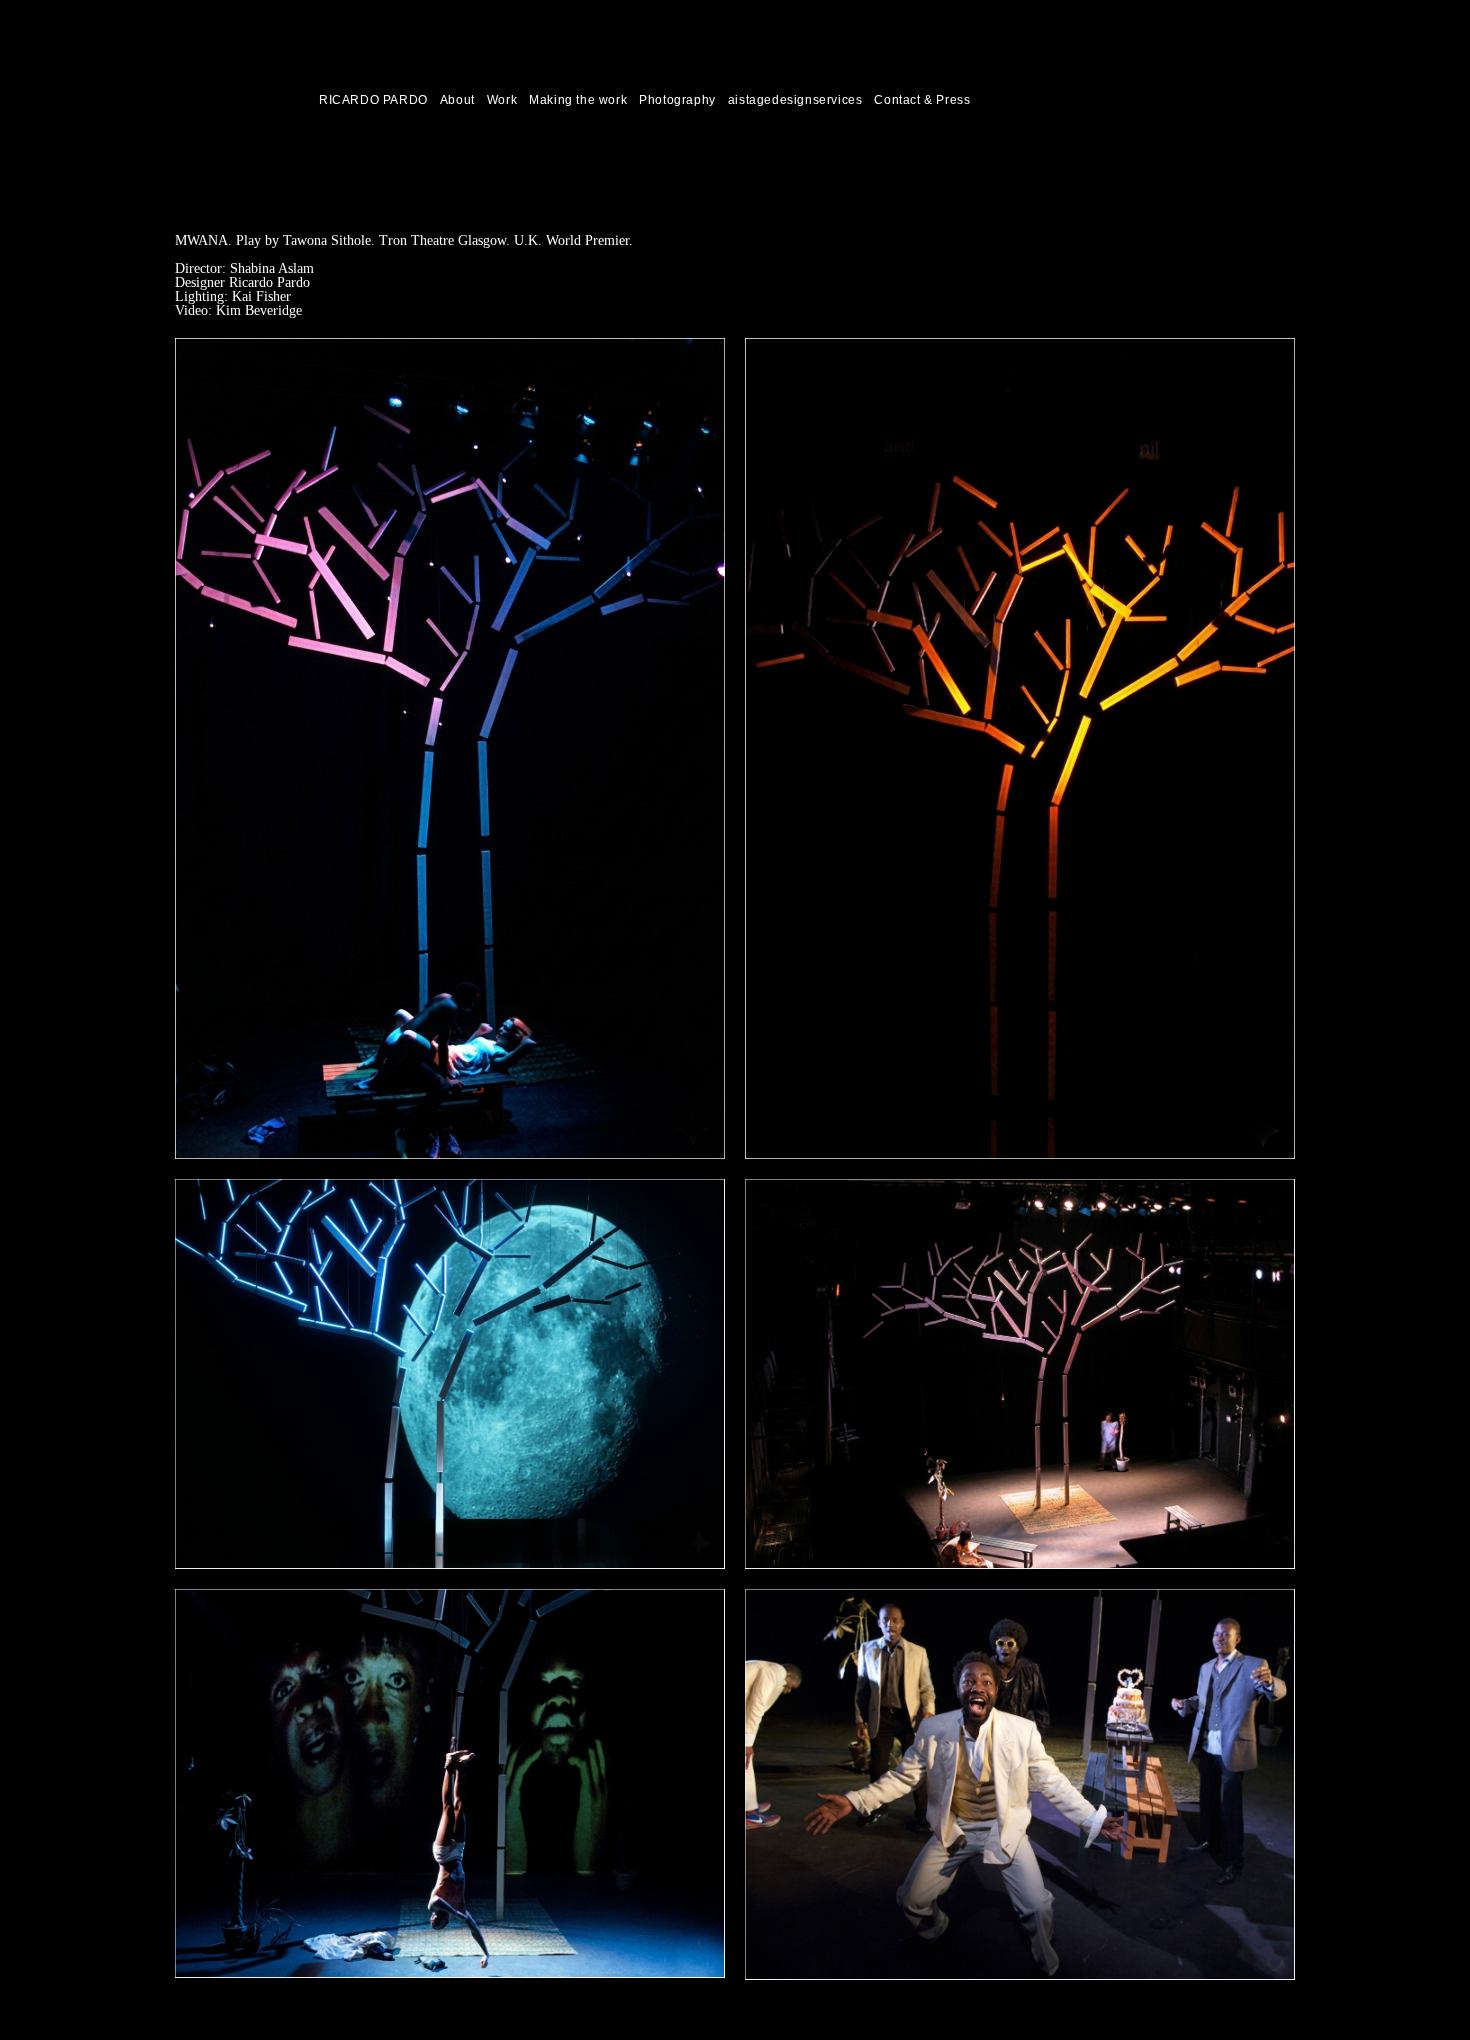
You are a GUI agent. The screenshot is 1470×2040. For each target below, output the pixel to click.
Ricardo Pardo (217, 99)
